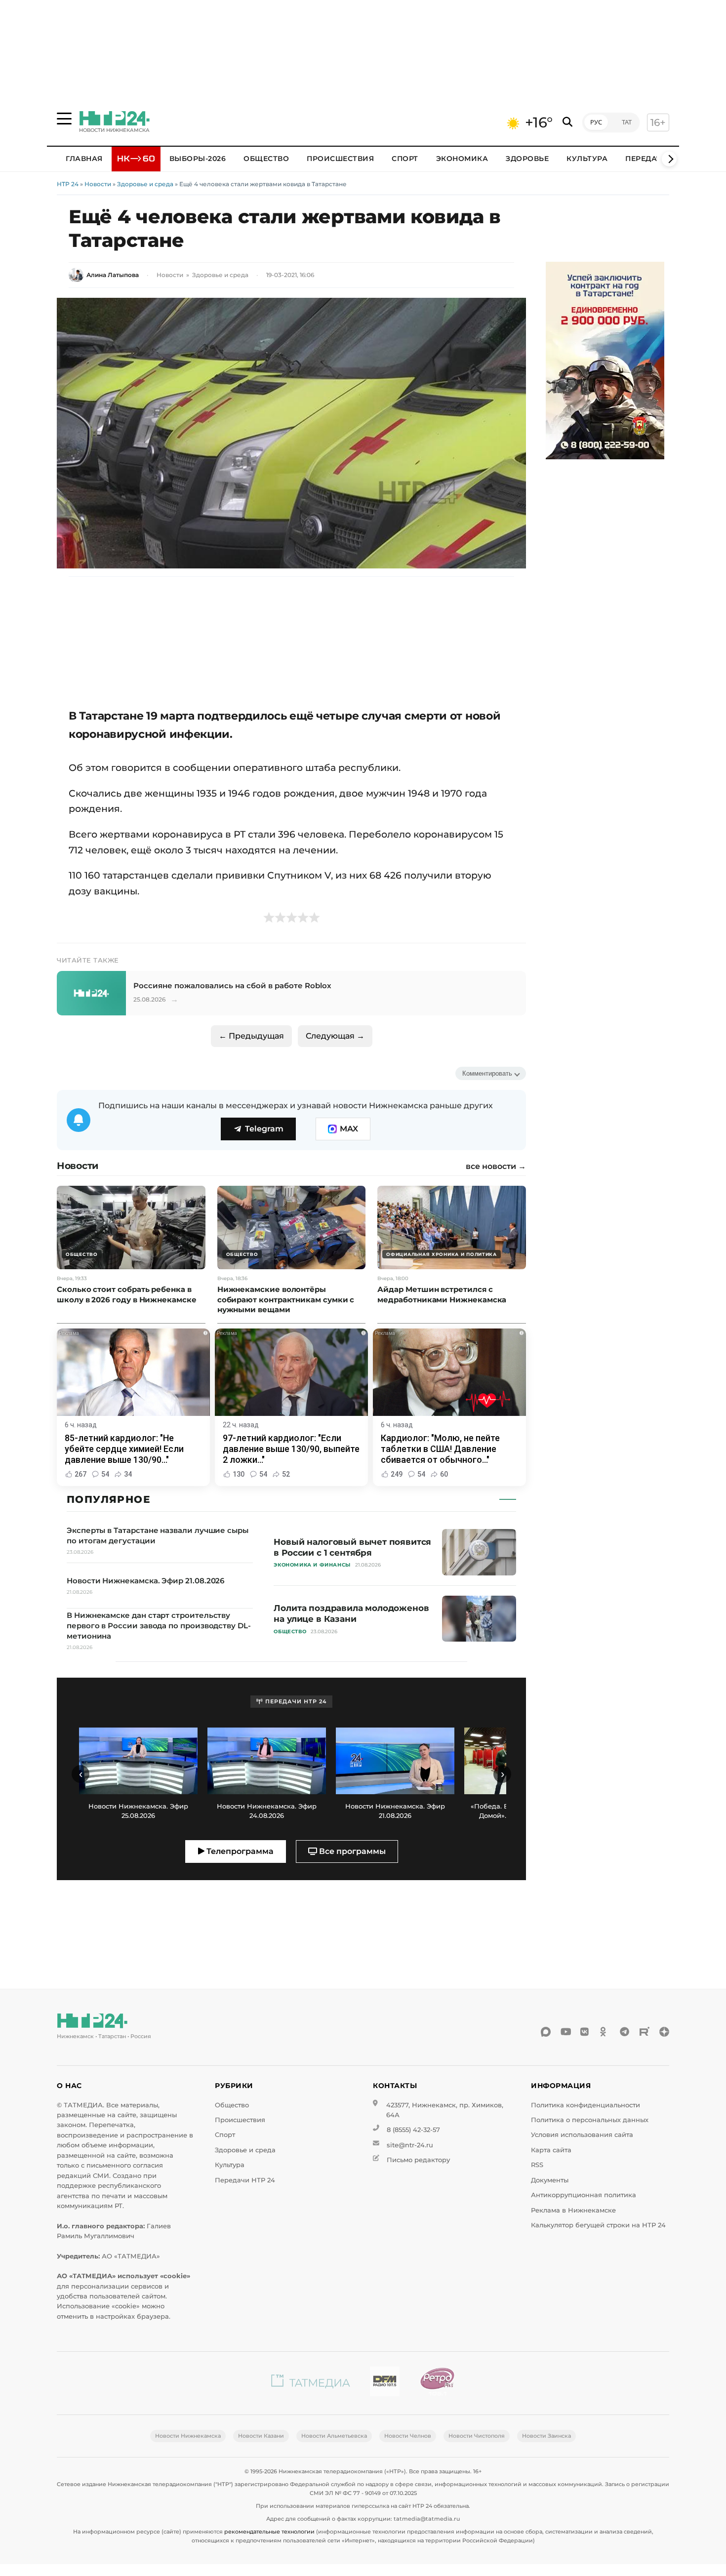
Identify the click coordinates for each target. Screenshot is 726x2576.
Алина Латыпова (113, 275)
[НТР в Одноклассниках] (605, 2032)
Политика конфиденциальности (585, 2105)
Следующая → (335, 1036)
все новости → (496, 1167)
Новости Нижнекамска (188, 2436)
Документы (550, 2180)
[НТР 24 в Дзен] (664, 2032)
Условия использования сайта (582, 2135)
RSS (537, 2165)
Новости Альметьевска (334, 2436)
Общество (266, 159)
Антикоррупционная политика (584, 2195)
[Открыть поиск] (567, 122)
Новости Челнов (408, 2436)
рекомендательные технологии (269, 2532)
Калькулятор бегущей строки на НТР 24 (598, 2225)
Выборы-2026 (198, 159)
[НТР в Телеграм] (625, 2032)
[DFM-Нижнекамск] (385, 2383)
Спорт (405, 159)
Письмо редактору (418, 2160)
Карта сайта (551, 2150)
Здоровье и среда (145, 184)
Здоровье (527, 159)
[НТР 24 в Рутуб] (645, 2032)
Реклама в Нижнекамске (573, 2210)
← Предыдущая (251, 1036)
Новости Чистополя (477, 2436)
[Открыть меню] (64, 119)
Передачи (646, 159)
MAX (349, 1129)
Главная (84, 159)
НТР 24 (68, 184)
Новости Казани (261, 2436)
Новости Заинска (546, 2436)
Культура (587, 159)
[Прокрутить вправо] (669, 159)
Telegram (264, 1129)
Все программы (351, 1851)
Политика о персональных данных (590, 2120)
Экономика (462, 159)
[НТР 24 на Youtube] (565, 2032)
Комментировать (487, 1073)
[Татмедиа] (311, 2383)
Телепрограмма (239, 1851)
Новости (98, 184)
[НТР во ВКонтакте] (585, 2032)
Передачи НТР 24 (245, 2180)
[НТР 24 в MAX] (546, 2032)
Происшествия (340, 159)
